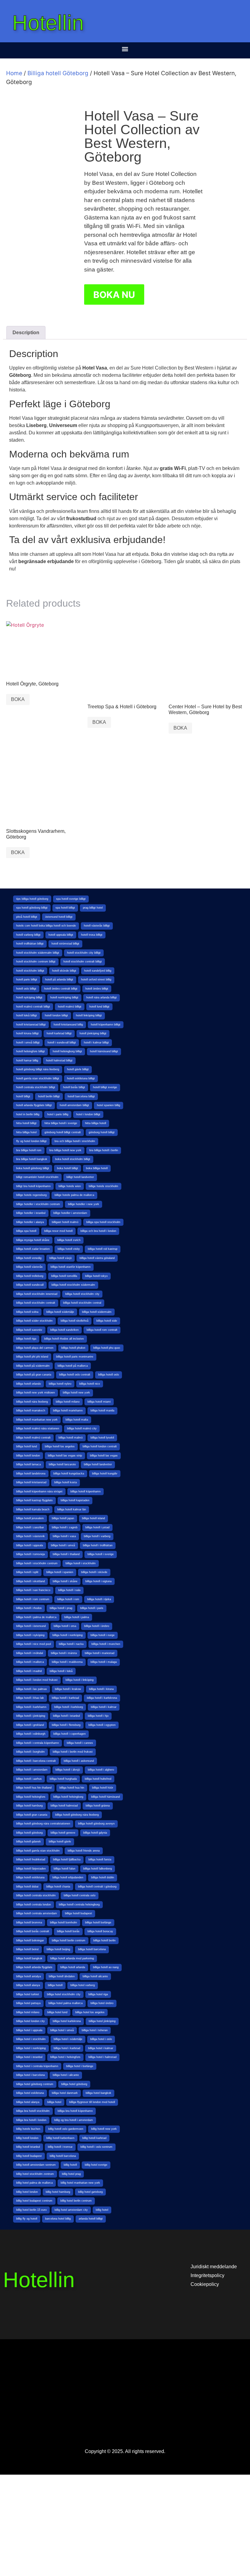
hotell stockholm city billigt (84, 953)
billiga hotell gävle (60, 1842)
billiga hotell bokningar (30, 1940)
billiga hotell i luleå (61, 1671)
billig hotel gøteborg (90, 2192)
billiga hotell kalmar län (72, 1509)
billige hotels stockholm (104, 1186)
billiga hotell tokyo (96, 1276)
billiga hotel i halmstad (102, 2057)
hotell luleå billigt (27, 1015)
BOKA (18, 699)
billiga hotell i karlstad (65, 1698)
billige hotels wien (70, 1186)
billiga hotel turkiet (28, 1994)
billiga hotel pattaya (28, 2003)
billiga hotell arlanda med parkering (72, 1958)
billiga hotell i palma (77, 1617)
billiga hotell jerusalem (30, 1518)
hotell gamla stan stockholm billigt (38, 1078)
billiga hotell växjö (61, 1258)
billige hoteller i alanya (30, 1222)
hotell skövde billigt (64, 971)
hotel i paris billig (58, 1114)
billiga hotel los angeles (90, 2012)
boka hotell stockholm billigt (73, 1159)
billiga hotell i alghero (101, 1770)
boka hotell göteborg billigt (33, 1168)
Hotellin (48, 23)
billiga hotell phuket (73, 1348)
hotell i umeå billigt (28, 1043)
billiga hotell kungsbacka (69, 1474)
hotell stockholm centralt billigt (83, 962)
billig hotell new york (104, 2129)
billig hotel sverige (96, 2165)
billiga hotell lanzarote (62, 1464)
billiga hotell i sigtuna (98, 1581)
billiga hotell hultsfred (98, 1779)
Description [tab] (26, 333)
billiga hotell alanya (28, 1985)
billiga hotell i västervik (30, 1536)
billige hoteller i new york (84, 1204)
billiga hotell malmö (71, 1438)
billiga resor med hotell (58, 1231)
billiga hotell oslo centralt (75, 1375)
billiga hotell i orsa (65, 1626)
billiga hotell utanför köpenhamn (71, 1267)
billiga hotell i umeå (63, 1545)
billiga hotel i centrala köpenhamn (37, 2066)
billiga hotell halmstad (64, 1806)
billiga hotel (54, 2102)
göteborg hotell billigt (102, 1132)
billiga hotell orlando (29, 1384)
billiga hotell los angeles (60, 1446)
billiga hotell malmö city (82, 1428)
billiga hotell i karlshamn (31, 1707)
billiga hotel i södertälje (68, 2039)
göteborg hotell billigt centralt (63, 1132)
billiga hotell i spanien (60, 1572)
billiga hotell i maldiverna (67, 1662)
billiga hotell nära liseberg (32, 1402)
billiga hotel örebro (102, 2003)
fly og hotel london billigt (31, 1141)
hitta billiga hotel (26, 1132)
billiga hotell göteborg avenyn (96, 1824)
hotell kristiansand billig (68, 1025)
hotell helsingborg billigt (67, 1051)
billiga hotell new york (76, 1393)
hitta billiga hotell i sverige (61, 1123)
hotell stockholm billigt (30, 971)
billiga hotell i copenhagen (70, 1734)
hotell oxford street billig (96, 980)
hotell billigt (23, 1096)
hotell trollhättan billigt (30, 944)
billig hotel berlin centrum (76, 2201)
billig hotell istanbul (28, 2147)
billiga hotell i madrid (29, 1671)
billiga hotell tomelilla (64, 1276)
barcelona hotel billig (58, 2219)
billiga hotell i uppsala (30, 1545)
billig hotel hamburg (58, 2192)
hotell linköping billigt (89, 1015)
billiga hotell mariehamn (68, 1411)
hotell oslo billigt (26, 989)
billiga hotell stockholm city (82, 1294)
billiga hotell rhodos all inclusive (64, 1339)
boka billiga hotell (97, 1168)
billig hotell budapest (29, 2156)
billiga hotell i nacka (71, 1644)
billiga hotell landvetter (98, 1464)
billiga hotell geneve (63, 1833)
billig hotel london (27, 2192)
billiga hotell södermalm (97, 1312)
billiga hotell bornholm (64, 1922)
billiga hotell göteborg (29, 1833)
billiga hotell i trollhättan (98, 1545)
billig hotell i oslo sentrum (96, 2147)
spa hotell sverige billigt (71, 899)
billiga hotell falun (64, 1869)
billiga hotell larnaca (29, 1464)
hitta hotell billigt (26, 1123)
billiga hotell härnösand (105, 1797)
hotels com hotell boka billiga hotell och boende (46, 926)
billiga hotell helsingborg (68, 1797)
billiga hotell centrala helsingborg (79, 1905)
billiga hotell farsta (100, 1859)
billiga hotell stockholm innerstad (37, 1294)
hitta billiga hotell (96, 1123)
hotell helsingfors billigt (30, 1051)
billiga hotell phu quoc (107, 1348)
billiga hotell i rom (68, 1599)
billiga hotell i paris (92, 1608)
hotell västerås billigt (97, 926)
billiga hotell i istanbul (66, 1716)
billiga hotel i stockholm (31, 2039)
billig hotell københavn (60, 2138)
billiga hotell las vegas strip (65, 1456)
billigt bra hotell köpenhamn (33, 1186)
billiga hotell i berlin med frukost (73, 1752)
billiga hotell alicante (95, 1976)
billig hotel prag (71, 2174)
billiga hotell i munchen (106, 1644)
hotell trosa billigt (92, 935)
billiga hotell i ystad (97, 1527)
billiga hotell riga (26, 1339)
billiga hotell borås (68, 1931)
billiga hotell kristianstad (31, 1482)
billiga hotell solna (27, 1312)
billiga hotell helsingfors (31, 1797)
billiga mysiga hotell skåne (33, 1240)
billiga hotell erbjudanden (68, 1877)
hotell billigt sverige (105, 1087)
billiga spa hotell (26, 1231)
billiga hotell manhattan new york (37, 1420)
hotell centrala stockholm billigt (36, 1087)
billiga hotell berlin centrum (69, 1940)
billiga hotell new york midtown (36, 1393)
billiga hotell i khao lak (30, 1698)
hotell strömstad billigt (65, 944)
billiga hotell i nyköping (30, 1635)
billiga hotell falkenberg (98, 1869)
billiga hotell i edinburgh (31, 1734)
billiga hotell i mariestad (100, 1653)
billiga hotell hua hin (72, 1788)
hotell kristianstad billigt (31, 1025)
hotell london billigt (56, 1015)
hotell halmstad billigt (59, 1060)
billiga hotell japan (63, 1518)
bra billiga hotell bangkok (32, 1159)
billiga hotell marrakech (31, 1411)
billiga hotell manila (102, 1411)
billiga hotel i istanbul (29, 2057)
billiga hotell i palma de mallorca (36, 1617)
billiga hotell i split (27, 1572)
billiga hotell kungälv (105, 1474)
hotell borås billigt (74, 1087)
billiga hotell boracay (100, 1931)
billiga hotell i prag (61, 1608)
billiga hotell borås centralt (33, 1931)
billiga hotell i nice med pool (34, 1644)
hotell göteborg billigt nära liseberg (38, 1069)
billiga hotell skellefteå (75, 1321)
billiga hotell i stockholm (81, 1563)
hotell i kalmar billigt (96, 1043)
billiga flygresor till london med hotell (92, 2102)
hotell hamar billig (27, 1060)
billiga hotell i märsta (64, 1653)
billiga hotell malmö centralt (33, 1438)
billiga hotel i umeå (62, 2030)
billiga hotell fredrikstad (31, 1859)
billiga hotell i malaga (104, 1662)
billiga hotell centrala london (34, 1905)
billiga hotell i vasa (64, 1536)
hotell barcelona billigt (81, 1096)
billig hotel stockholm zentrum (35, 2174)
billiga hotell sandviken (64, 1330)
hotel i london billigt (88, 1114)
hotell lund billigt (99, 1007)
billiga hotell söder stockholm (34, 1321)
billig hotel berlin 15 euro (31, 2210)
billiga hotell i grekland (30, 1725)
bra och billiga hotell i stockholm (75, 1141)
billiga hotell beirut (27, 1949)
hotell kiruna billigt (27, 1033)
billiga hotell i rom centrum (33, 1599)
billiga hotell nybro (60, 1384)
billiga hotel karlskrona (67, 2021)
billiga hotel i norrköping (31, 2048)
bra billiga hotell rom (29, 1150)
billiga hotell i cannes (80, 1743)
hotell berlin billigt (49, 1096)
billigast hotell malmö (65, 1222)
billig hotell (70, 2165)
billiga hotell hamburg (29, 1806)
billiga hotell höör (103, 1788)
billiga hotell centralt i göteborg (97, 1887)
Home (14, 73)
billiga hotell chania (58, 1887)
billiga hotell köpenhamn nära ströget (39, 1491)
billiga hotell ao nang (106, 1967)
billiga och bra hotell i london (98, 1231)
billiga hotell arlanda (73, 1967)
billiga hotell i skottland (30, 1581)
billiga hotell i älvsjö (68, 1770)
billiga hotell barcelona (92, 1949)
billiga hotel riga (98, 1994)
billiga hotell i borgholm (30, 1752)
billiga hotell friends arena (84, 1851)
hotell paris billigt (27, 980)
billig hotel (102, 2210)
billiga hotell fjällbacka (67, 1859)
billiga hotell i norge (103, 1635)
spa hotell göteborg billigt (32, 908)
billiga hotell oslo (109, 1375)
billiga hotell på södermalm (33, 1366)
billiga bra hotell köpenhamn (75, 2111)
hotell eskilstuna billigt (81, 1078)
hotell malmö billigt (70, 1007)
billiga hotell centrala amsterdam (37, 1913)
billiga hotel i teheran (95, 2030)
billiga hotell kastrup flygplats (34, 1500)
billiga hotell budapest (79, 1913)
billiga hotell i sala (69, 1590)
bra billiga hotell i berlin (104, 1150)
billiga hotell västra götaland (97, 1258)
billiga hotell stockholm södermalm (73, 1285)
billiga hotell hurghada (63, 1779)
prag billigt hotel (93, 908)
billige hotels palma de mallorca (74, 1195)
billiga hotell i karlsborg (69, 1707)
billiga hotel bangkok (98, 2093)
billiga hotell (55, 1985)
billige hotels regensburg (31, 1195)
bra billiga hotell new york (65, 1150)
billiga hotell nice (90, 1384)
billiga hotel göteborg (74, 2084)
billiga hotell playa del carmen (35, 1348)
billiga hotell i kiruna (101, 1689)
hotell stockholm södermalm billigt (38, 953)
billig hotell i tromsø (60, 2147)
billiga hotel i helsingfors (65, 2057)
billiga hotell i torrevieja (30, 1554)
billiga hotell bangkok (29, 1958)
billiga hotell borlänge (98, 1922)
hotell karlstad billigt (59, 1033)
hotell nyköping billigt (29, 997)
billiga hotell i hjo (98, 1716)
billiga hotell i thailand (66, 1554)
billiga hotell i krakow (68, 1689)
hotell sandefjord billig (98, 971)
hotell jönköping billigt (93, 1033)
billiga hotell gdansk (29, 1842)
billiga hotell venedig (29, 1258)
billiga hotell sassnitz (29, 1330)
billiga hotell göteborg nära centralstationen (43, 1824)
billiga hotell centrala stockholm (36, 1895)
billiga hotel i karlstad (67, 2048)
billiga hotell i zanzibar (30, 1527)
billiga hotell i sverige (101, 1554)
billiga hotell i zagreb (65, 1527)
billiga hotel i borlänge (80, 2066)
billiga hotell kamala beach (33, 1509)
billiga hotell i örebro (97, 1626)
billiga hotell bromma (29, 1922)
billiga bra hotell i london (31, 2120)
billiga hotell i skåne (65, 1581)
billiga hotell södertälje (60, 1312)
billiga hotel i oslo (101, 2039)
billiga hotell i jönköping (31, 1716)
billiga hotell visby (69, 1249)
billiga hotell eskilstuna (30, 1877)
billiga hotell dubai (27, 1887)
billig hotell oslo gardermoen (66, 2129)
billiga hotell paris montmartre (75, 1357)
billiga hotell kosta (66, 1482)
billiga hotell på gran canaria (34, 1375)
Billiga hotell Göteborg (58, 73)
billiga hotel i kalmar (101, 2048)
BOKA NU (114, 295)
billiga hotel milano (28, 2012)
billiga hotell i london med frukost (37, 1680)
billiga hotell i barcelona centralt (36, 1761)
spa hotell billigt (65, 908)
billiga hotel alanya (28, 2102)
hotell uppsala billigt (61, 935)
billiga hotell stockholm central (82, 1303)
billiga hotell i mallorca (30, 1662)
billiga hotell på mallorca (73, 1366)
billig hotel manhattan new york (80, 2183)
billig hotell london (27, 2138)
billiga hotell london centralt (100, 1446)
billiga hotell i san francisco (33, 1590)
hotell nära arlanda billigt (102, 997)
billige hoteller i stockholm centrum (38, 1204)
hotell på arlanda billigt (59, 980)
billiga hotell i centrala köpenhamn (37, 1743)
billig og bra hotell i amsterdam (74, 2120)
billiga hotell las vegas (104, 1456)
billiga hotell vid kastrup (103, 1249)
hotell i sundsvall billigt (62, 1043)
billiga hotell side (107, 1321)
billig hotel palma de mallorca (34, 2183)
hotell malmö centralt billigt (33, 1007)
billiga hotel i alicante (66, 2075)
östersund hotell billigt (59, 917)
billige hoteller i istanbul (31, 1213)
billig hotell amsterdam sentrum (36, 2165)
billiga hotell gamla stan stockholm (38, 1851)
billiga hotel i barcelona (30, 2075)
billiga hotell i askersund (79, 1761)
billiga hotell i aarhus (29, 1779)
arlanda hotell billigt (91, 2219)
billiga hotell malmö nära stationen (38, 1428)
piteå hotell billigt (27, 917)
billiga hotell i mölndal (30, 1653)
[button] (125, 49)
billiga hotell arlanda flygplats (34, 1967)
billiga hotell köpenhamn (86, 1491)
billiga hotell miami (99, 1402)
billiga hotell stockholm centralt (36, 1303)
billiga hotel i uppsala (29, 2030)
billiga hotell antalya (29, 1976)
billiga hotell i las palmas (32, 1689)
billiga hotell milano (68, 1402)
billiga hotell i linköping (80, 1680)
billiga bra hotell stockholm (33, 2111)
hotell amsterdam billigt (74, 1105)
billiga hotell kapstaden (75, 1500)
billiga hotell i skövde (94, 1572)
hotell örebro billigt (97, 989)
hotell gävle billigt (78, 1069)
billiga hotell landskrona (31, 1474)
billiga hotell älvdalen (62, 1976)
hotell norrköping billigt (64, 997)
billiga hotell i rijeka (99, 1599)
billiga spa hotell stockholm (103, 1222)
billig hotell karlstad (94, 2138)
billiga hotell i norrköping (68, 1635)
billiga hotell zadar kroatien (33, 1249)
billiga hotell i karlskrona (102, 1698)
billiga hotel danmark (65, 2093)
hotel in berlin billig (28, 1114)
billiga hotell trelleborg (30, 1276)
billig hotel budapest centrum (34, 2201)
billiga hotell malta (77, 1420)
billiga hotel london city (30, 2021)
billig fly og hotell (27, 2219)
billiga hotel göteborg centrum (35, 2084)
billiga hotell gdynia (95, 1833)
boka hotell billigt (68, 1168)
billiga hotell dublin (103, 1877)
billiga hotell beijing (58, 1949)
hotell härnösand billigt (104, 1051)
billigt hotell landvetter (80, 1177)
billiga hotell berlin (104, 1940)
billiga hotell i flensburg (66, 1725)
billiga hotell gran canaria (32, 1815)
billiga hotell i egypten (102, 1725)
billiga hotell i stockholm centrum (37, 1563)
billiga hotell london (28, 1456)
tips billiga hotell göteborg (32, 899)
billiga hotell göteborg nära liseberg (77, 1815)
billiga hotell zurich (69, 1240)
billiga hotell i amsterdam (32, 1770)
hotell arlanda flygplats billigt (34, 1105)
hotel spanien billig (109, 1105)
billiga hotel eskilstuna (30, 2093)
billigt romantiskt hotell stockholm (37, 1177)
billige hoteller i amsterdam (70, 1213)
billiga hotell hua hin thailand (34, 1788)
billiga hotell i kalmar (104, 1707)
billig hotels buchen (28, 2129)
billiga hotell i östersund (31, 1626)
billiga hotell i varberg (97, 1536)
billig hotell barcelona (63, 2156)
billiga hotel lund (57, 2012)
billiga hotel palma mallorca (66, 2003)
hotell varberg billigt (28, 935)
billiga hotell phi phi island (32, 1357)
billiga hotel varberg (83, 1985)
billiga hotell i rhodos (29, 1608)
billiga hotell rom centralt (102, 1330)
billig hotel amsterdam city (71, 2210)
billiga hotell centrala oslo (80, 1895)
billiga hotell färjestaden (31, 1869)
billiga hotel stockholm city (64, 1994)
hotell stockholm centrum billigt (36, 962)
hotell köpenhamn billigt (106, 1025)
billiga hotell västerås (29, 1267)
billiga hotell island (93, 1518)
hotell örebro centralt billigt (61, 989)
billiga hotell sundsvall (30, 1285)
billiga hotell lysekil (102, 1438)
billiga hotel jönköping (102, 2021)
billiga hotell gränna (98, 1806)
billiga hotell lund (27, 1446)
